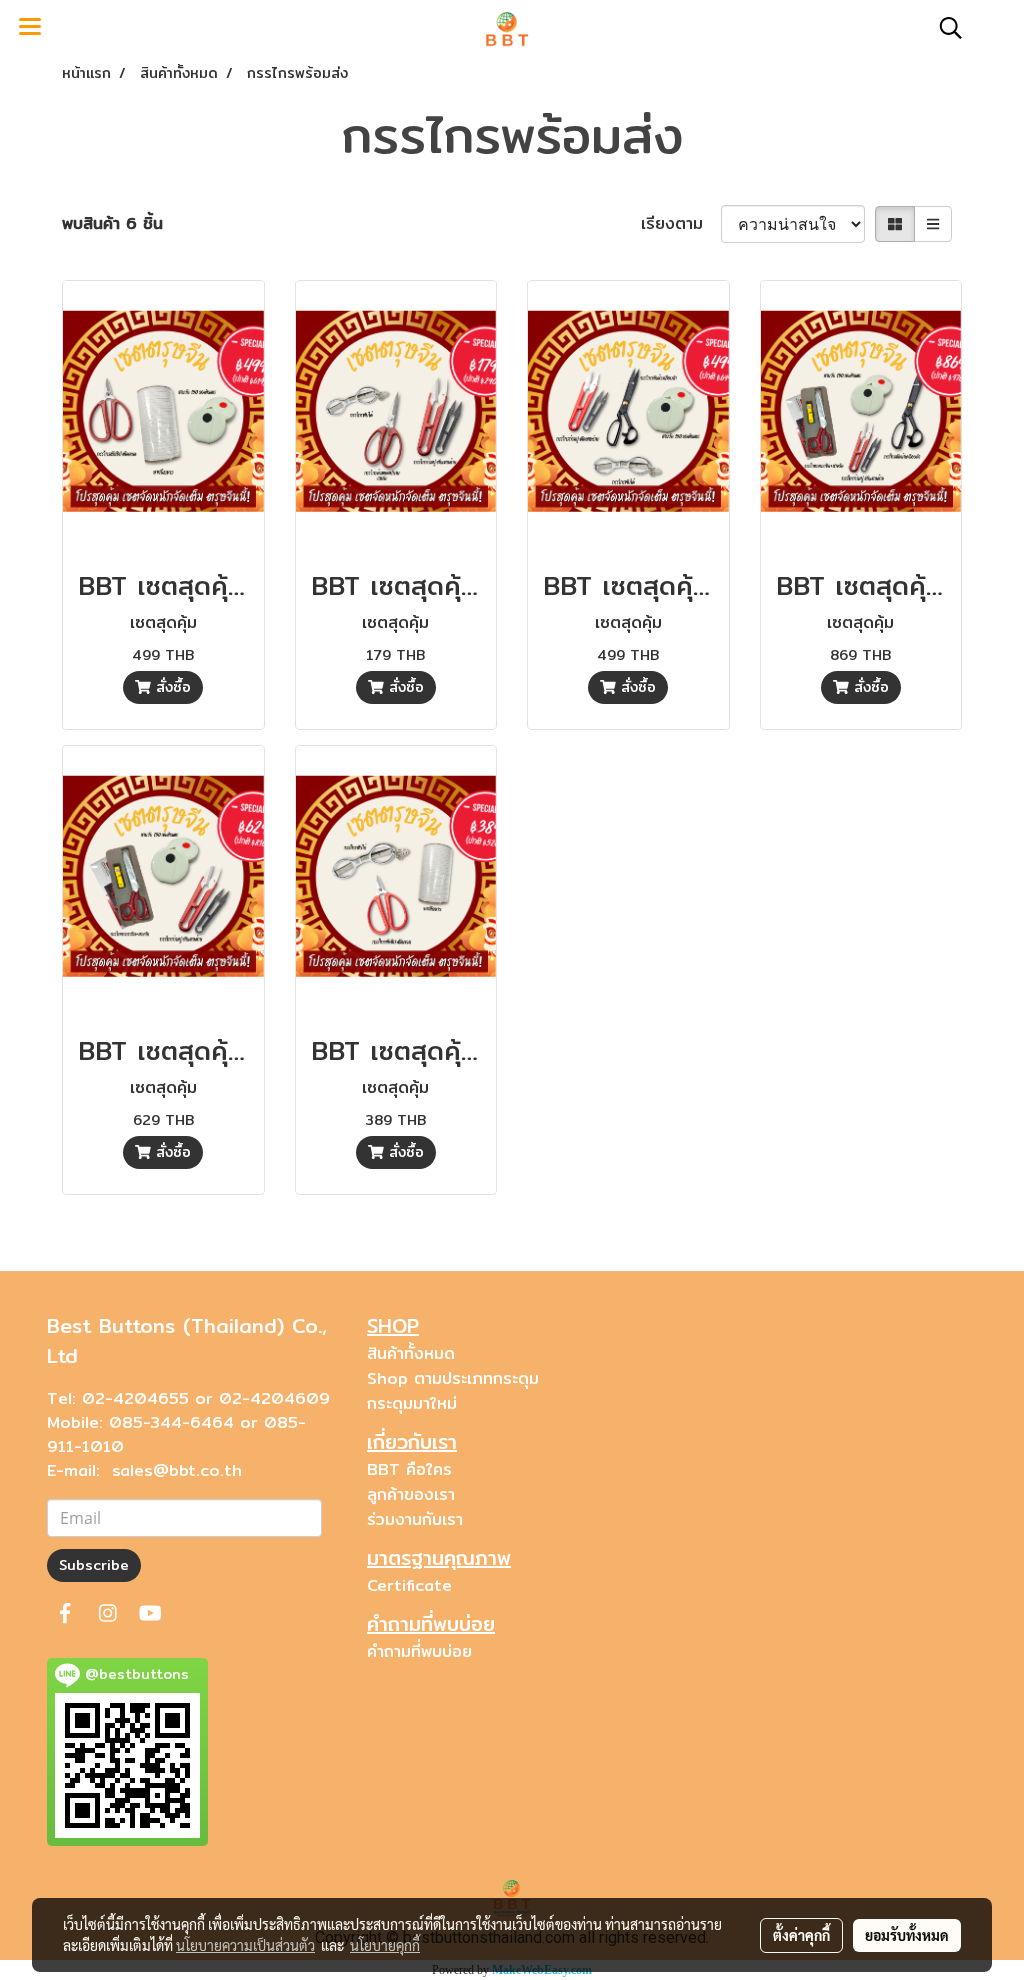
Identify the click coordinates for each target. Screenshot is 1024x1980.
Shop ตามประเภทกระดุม (453, 1378)
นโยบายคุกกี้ (385, 1945)
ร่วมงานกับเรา (415, 1519)
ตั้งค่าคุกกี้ (801, 1935)
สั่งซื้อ (171, 687)
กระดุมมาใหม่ (412, 1403)
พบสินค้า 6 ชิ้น (112, 224)
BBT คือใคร (409, 1469)
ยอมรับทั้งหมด (907, 1935)
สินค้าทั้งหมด (411, 1353)
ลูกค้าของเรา (411, 1494)
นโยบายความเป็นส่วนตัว (245, 1945)
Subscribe (94, 1565)
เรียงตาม (681, 224)
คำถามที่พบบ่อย (419, 1651)
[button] (944, 28)
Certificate (409, 1585)
